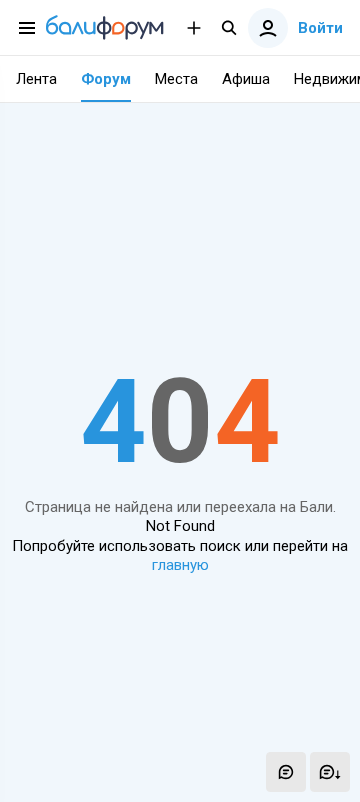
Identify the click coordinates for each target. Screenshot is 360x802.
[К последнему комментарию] (330, 772)
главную (180, 565)
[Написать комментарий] (286, 772)
